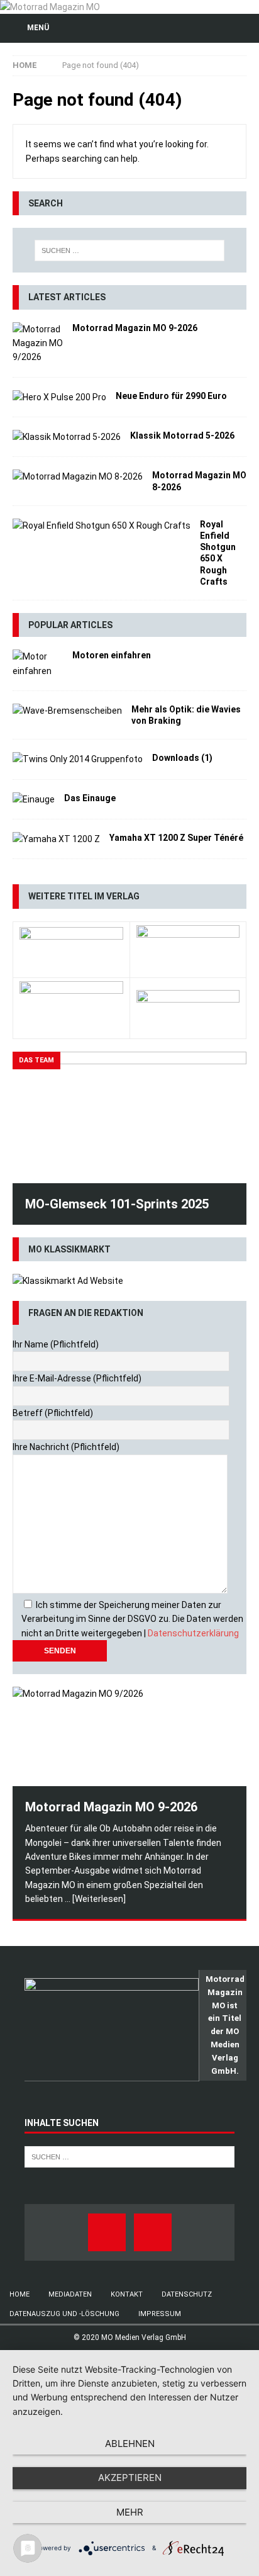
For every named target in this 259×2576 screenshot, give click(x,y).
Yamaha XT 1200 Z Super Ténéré (176, 838)
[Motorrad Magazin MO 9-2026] (38, 343)
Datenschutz (187, 2294)
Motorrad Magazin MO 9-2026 (135, 328)
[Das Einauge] (34, 799)
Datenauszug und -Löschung (64, 2314)
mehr (130, 2512)
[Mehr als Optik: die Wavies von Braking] (67, 711)
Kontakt (127, 2294)
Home (19, 2294)
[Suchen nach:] (130, 250)
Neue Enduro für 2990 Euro (171, 396)
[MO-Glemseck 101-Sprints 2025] (129, 1117)
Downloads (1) (182, 758)
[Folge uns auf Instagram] (153, 2232)
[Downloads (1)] (78, 759)
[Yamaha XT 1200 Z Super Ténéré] (56, 839)
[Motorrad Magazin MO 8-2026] (78, 476)
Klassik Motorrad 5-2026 (182, 436)
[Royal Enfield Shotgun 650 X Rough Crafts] (102, 526)
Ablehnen (130, 2444)
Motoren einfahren (112, 655)
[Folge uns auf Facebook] (107, 2232)
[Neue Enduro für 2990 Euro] (59, 397)
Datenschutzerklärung (193, 1633)
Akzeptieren (130, 2478)
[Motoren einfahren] (38, 664)
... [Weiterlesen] (95, 1899)
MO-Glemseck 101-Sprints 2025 (117, 1204)
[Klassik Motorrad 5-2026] (67, 437)
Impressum (160, 2314)
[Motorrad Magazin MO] (50, 7)
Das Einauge (90, 798)
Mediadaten (70, 2294)
